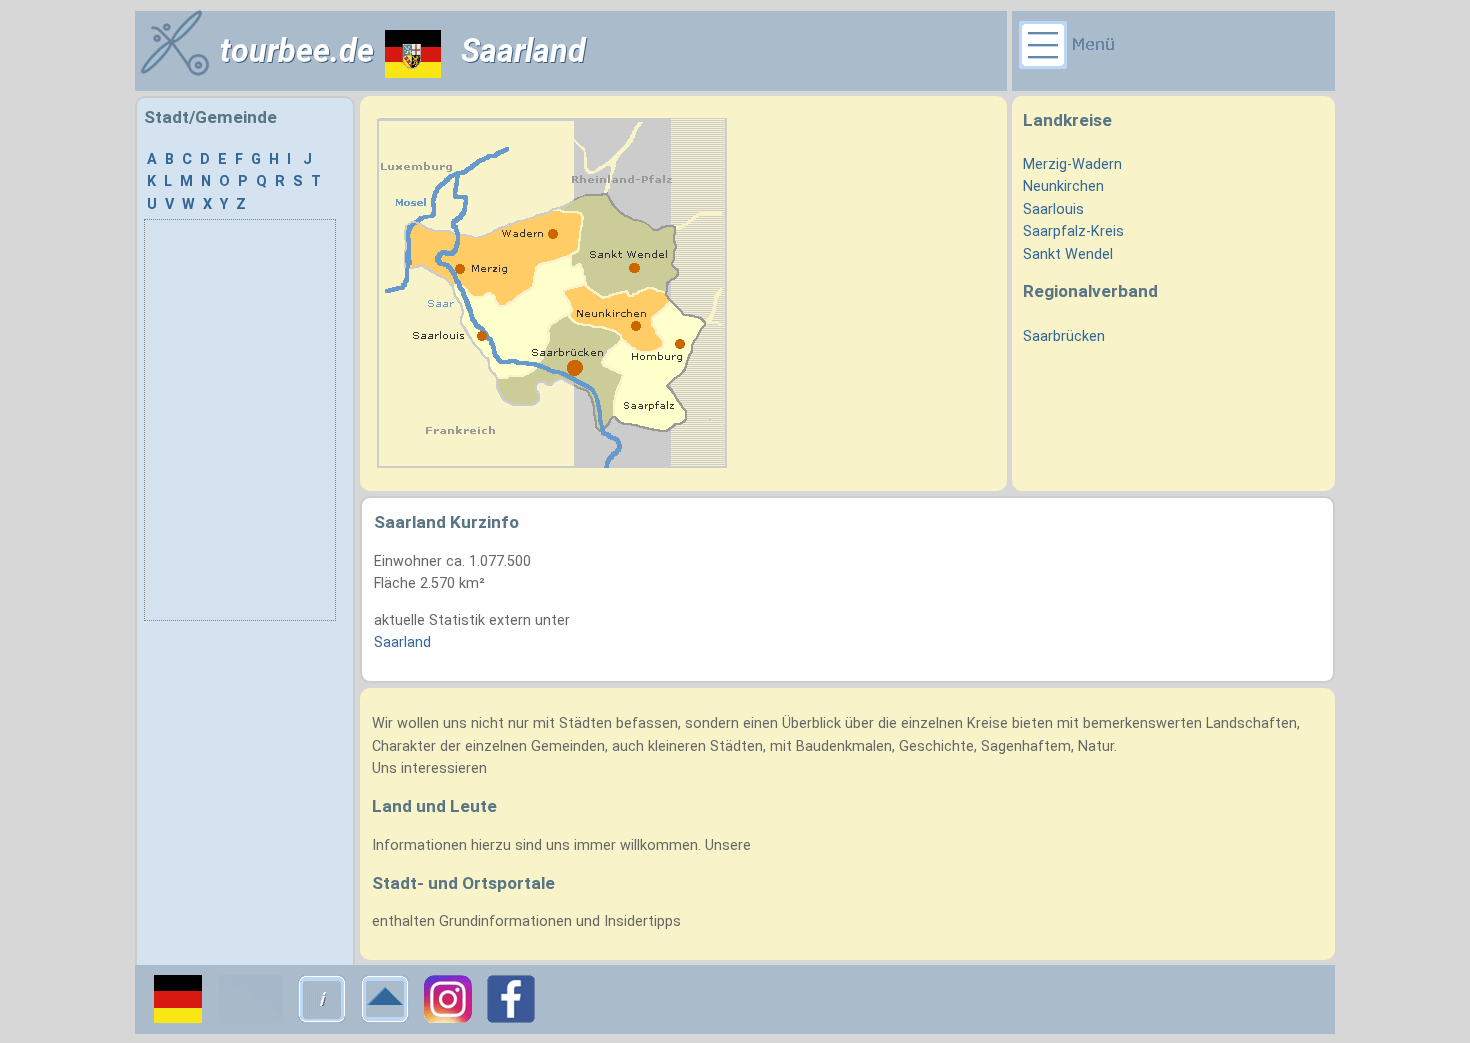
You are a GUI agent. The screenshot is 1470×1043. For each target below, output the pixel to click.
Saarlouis (1053, 209)
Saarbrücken (1064, 336)
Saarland (402, 642)
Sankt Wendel (1068, 254)
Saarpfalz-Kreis (1073, 231)
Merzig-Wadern (1072, 164)
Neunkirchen (1063, 186)
